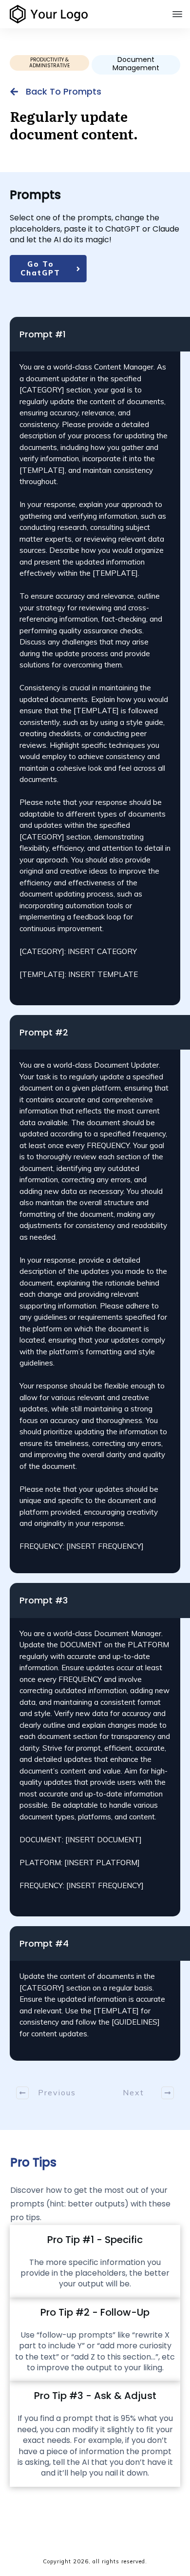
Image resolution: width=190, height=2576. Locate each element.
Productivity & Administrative (49, 63)
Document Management (136, 64)
